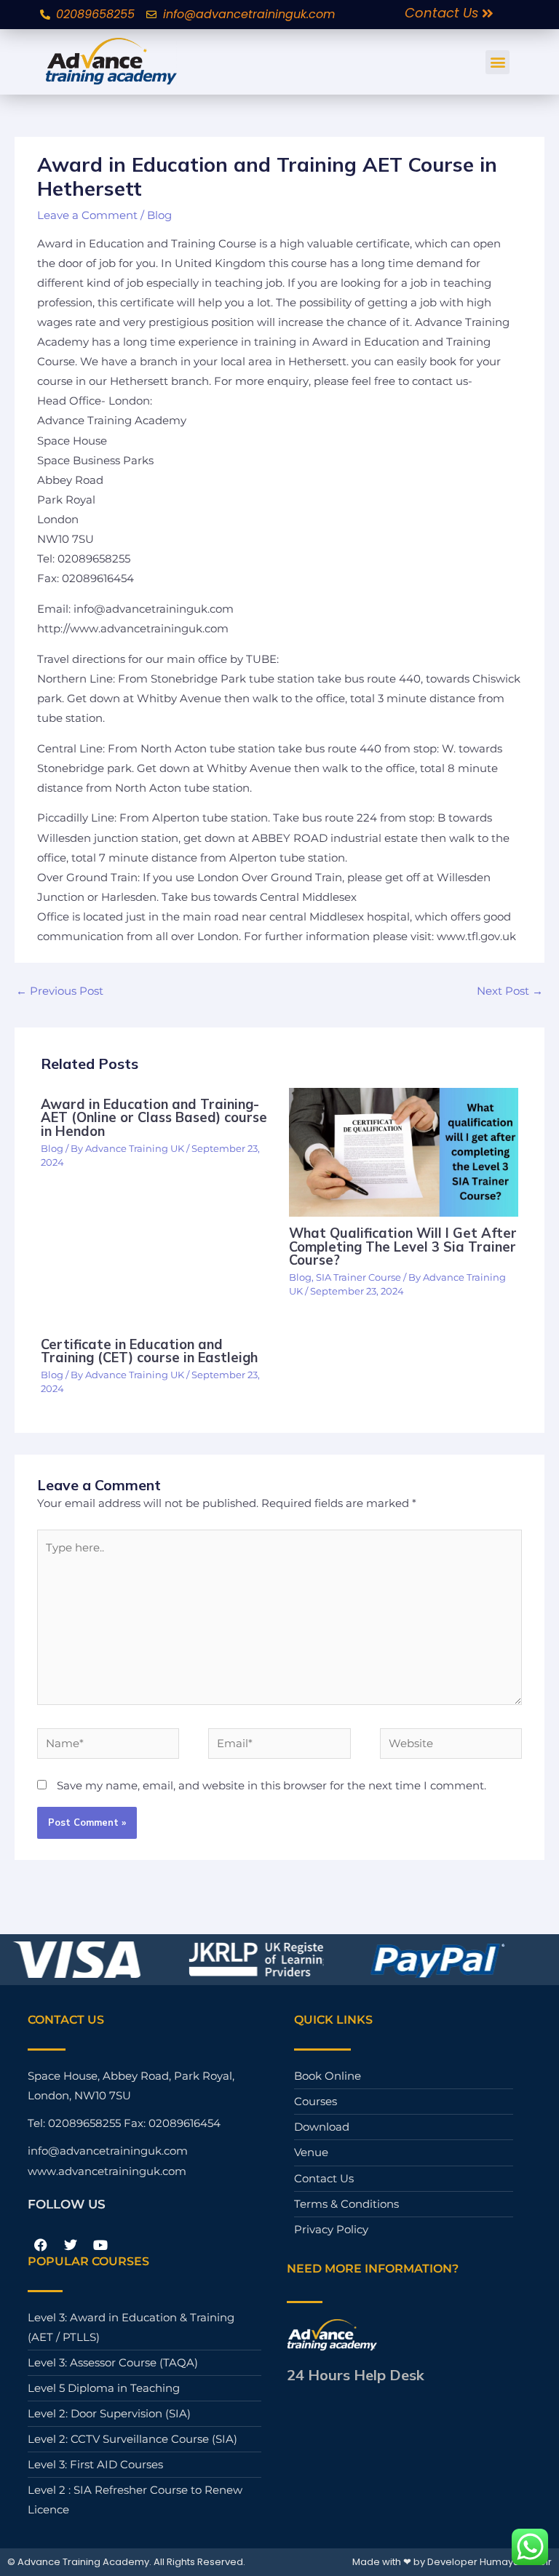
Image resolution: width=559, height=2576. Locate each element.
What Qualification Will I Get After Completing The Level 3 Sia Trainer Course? (403, 1246)
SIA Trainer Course (358, 1277)
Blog (159, 215)
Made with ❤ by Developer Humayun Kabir (452, 2562)
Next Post (510, 991)
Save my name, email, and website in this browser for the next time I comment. (271, 1786)
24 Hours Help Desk (356, 2375)
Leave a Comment (87, 215)
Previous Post (60, 991)
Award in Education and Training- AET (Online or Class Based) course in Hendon (154, 1117)
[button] (497, 62)
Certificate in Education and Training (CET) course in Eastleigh (149, 1351)
